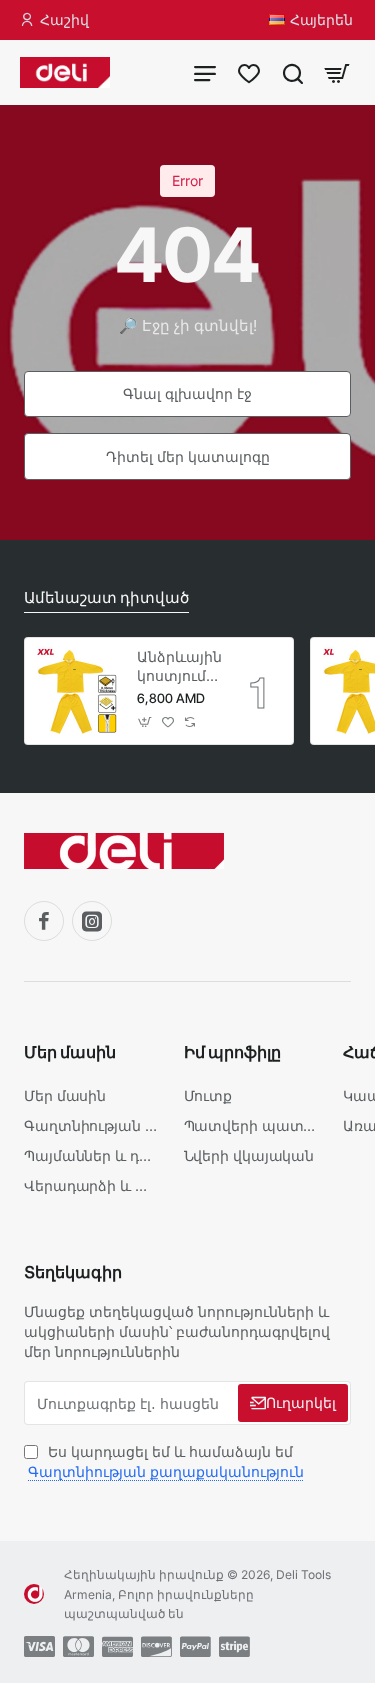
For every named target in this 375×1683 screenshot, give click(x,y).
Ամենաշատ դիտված (106, 597)
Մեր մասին (70, 1052)
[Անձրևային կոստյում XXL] (78, 691)
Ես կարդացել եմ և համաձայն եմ (166, 1461)
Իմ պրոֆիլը (232, 1052)
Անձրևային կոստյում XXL (179, 666)
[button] (145, 722)
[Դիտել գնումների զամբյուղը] (337, 72)
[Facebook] (44, 921)
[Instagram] (92, 921)
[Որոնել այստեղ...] (293, 72)
